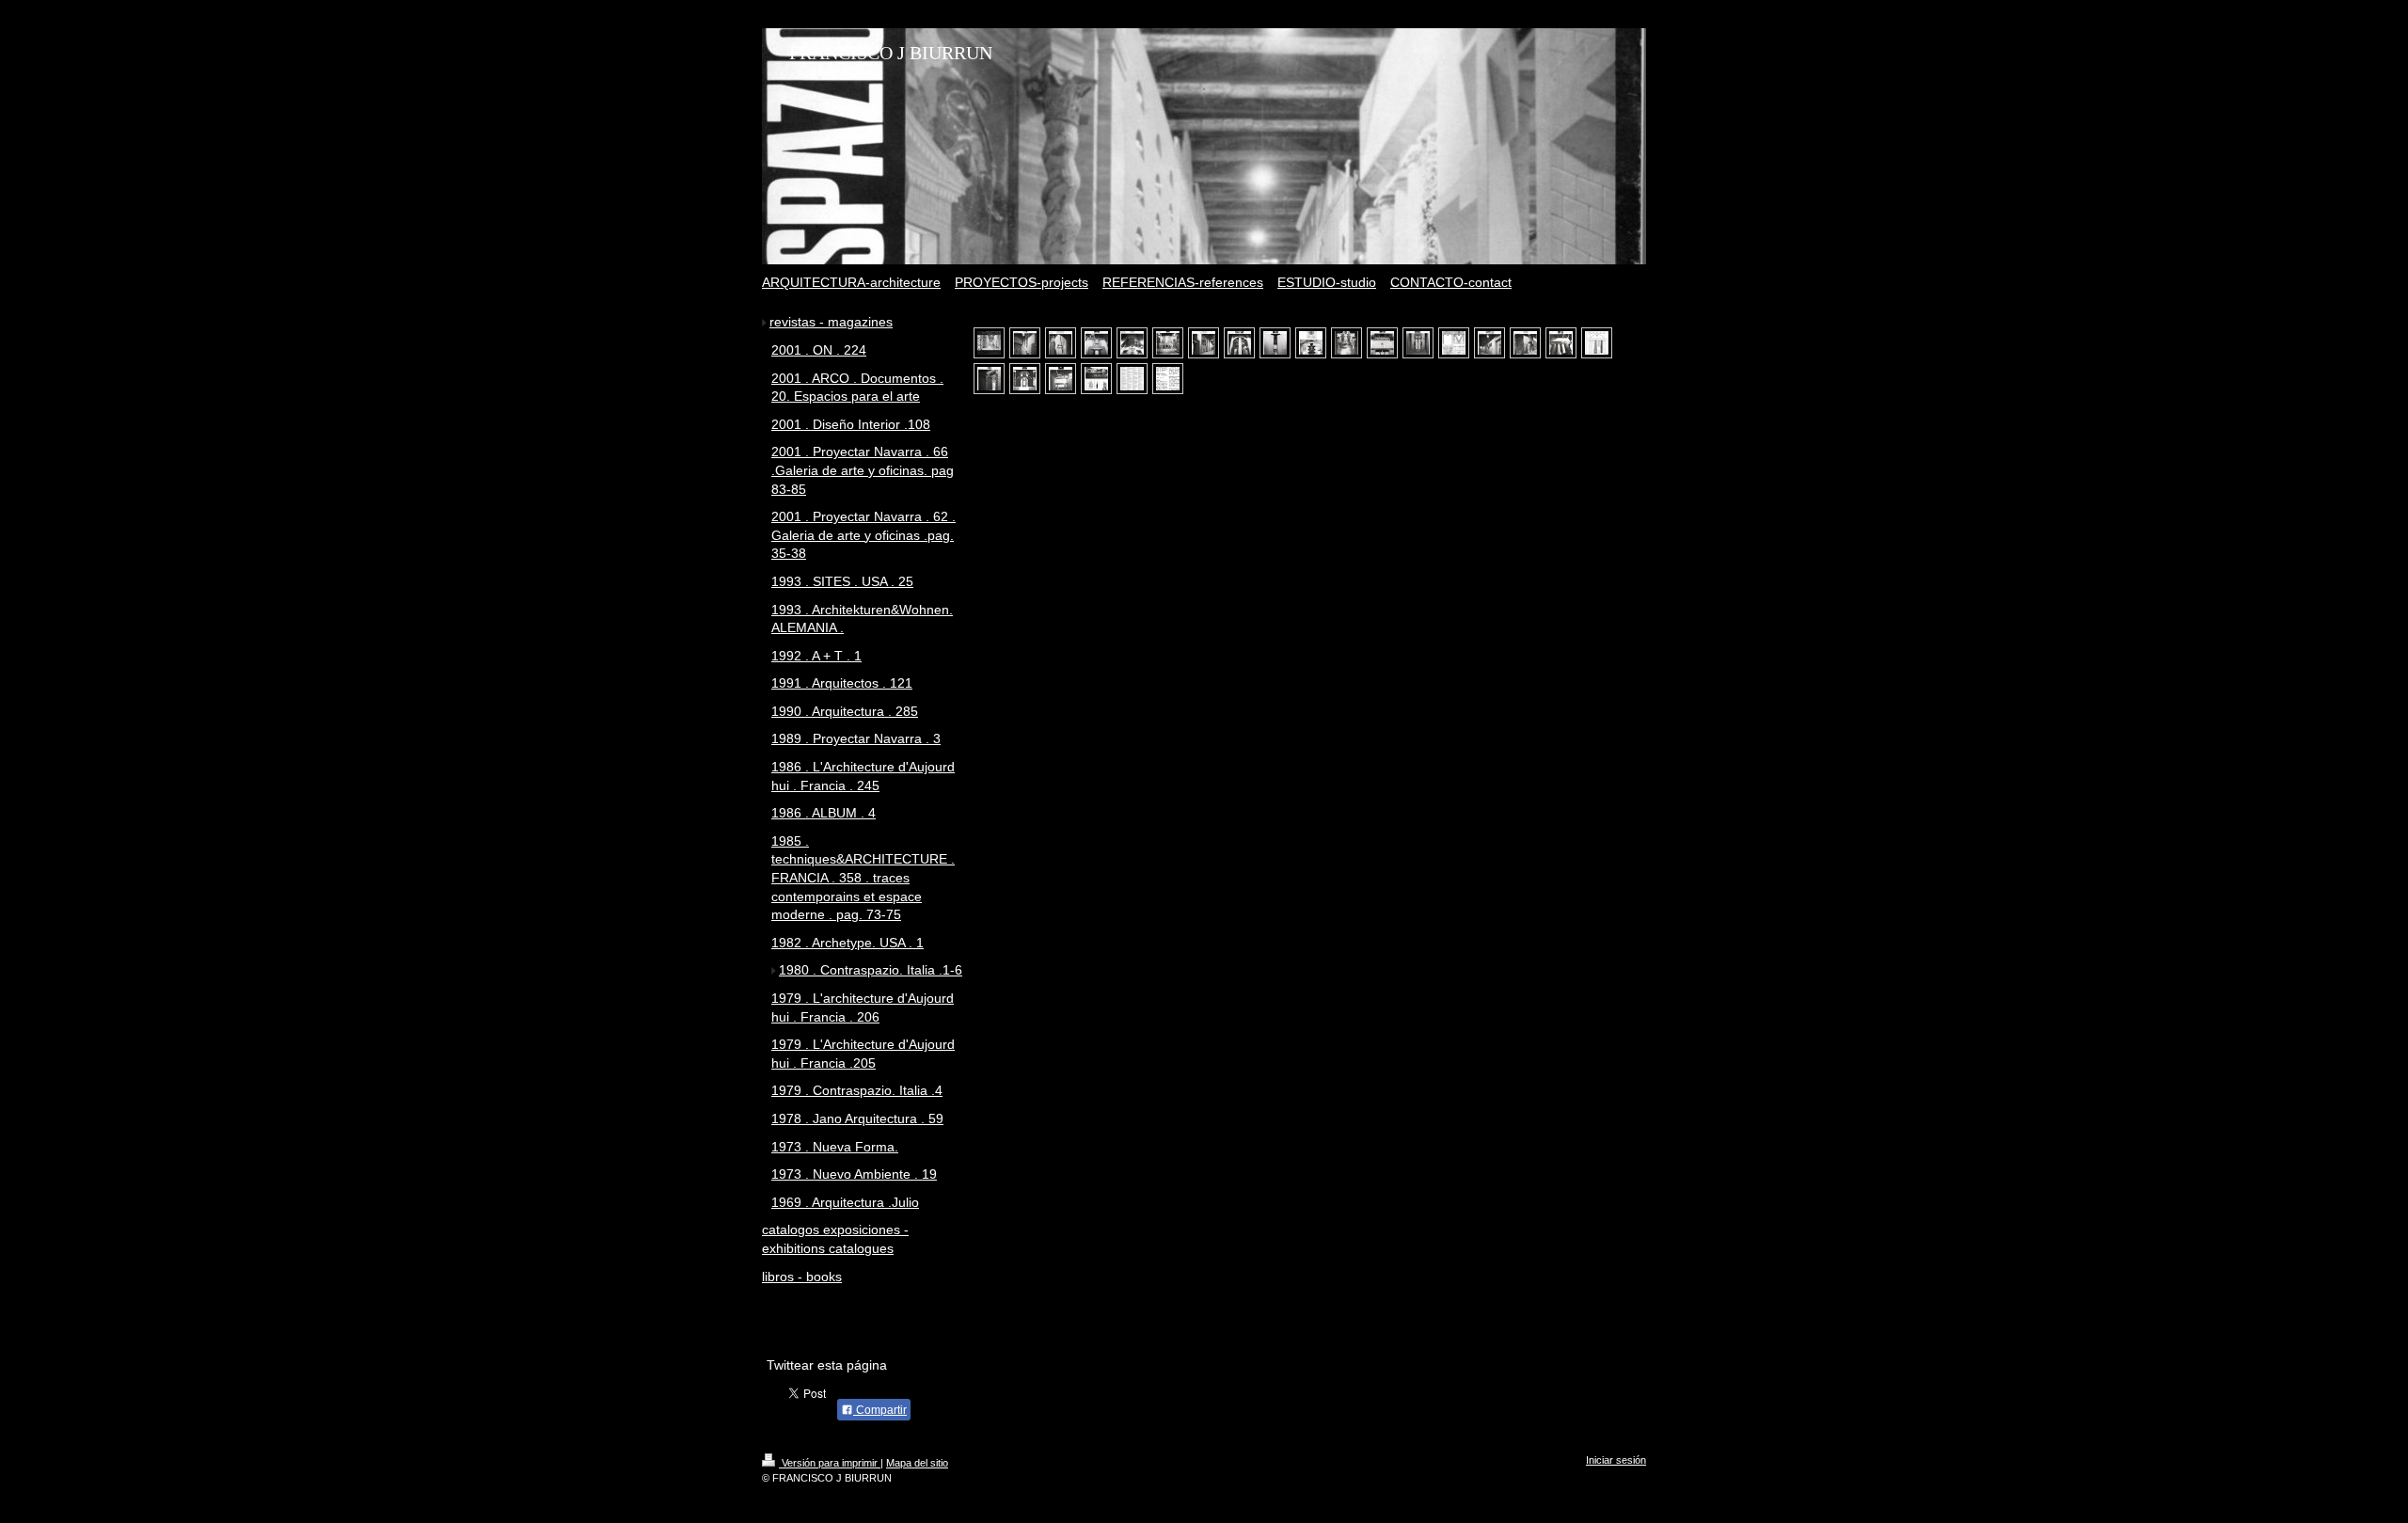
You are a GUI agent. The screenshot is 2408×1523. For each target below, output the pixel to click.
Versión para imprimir (830, 1463)
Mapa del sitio (917, 1463)
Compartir (880, 1410)
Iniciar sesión (1616, 1460)
